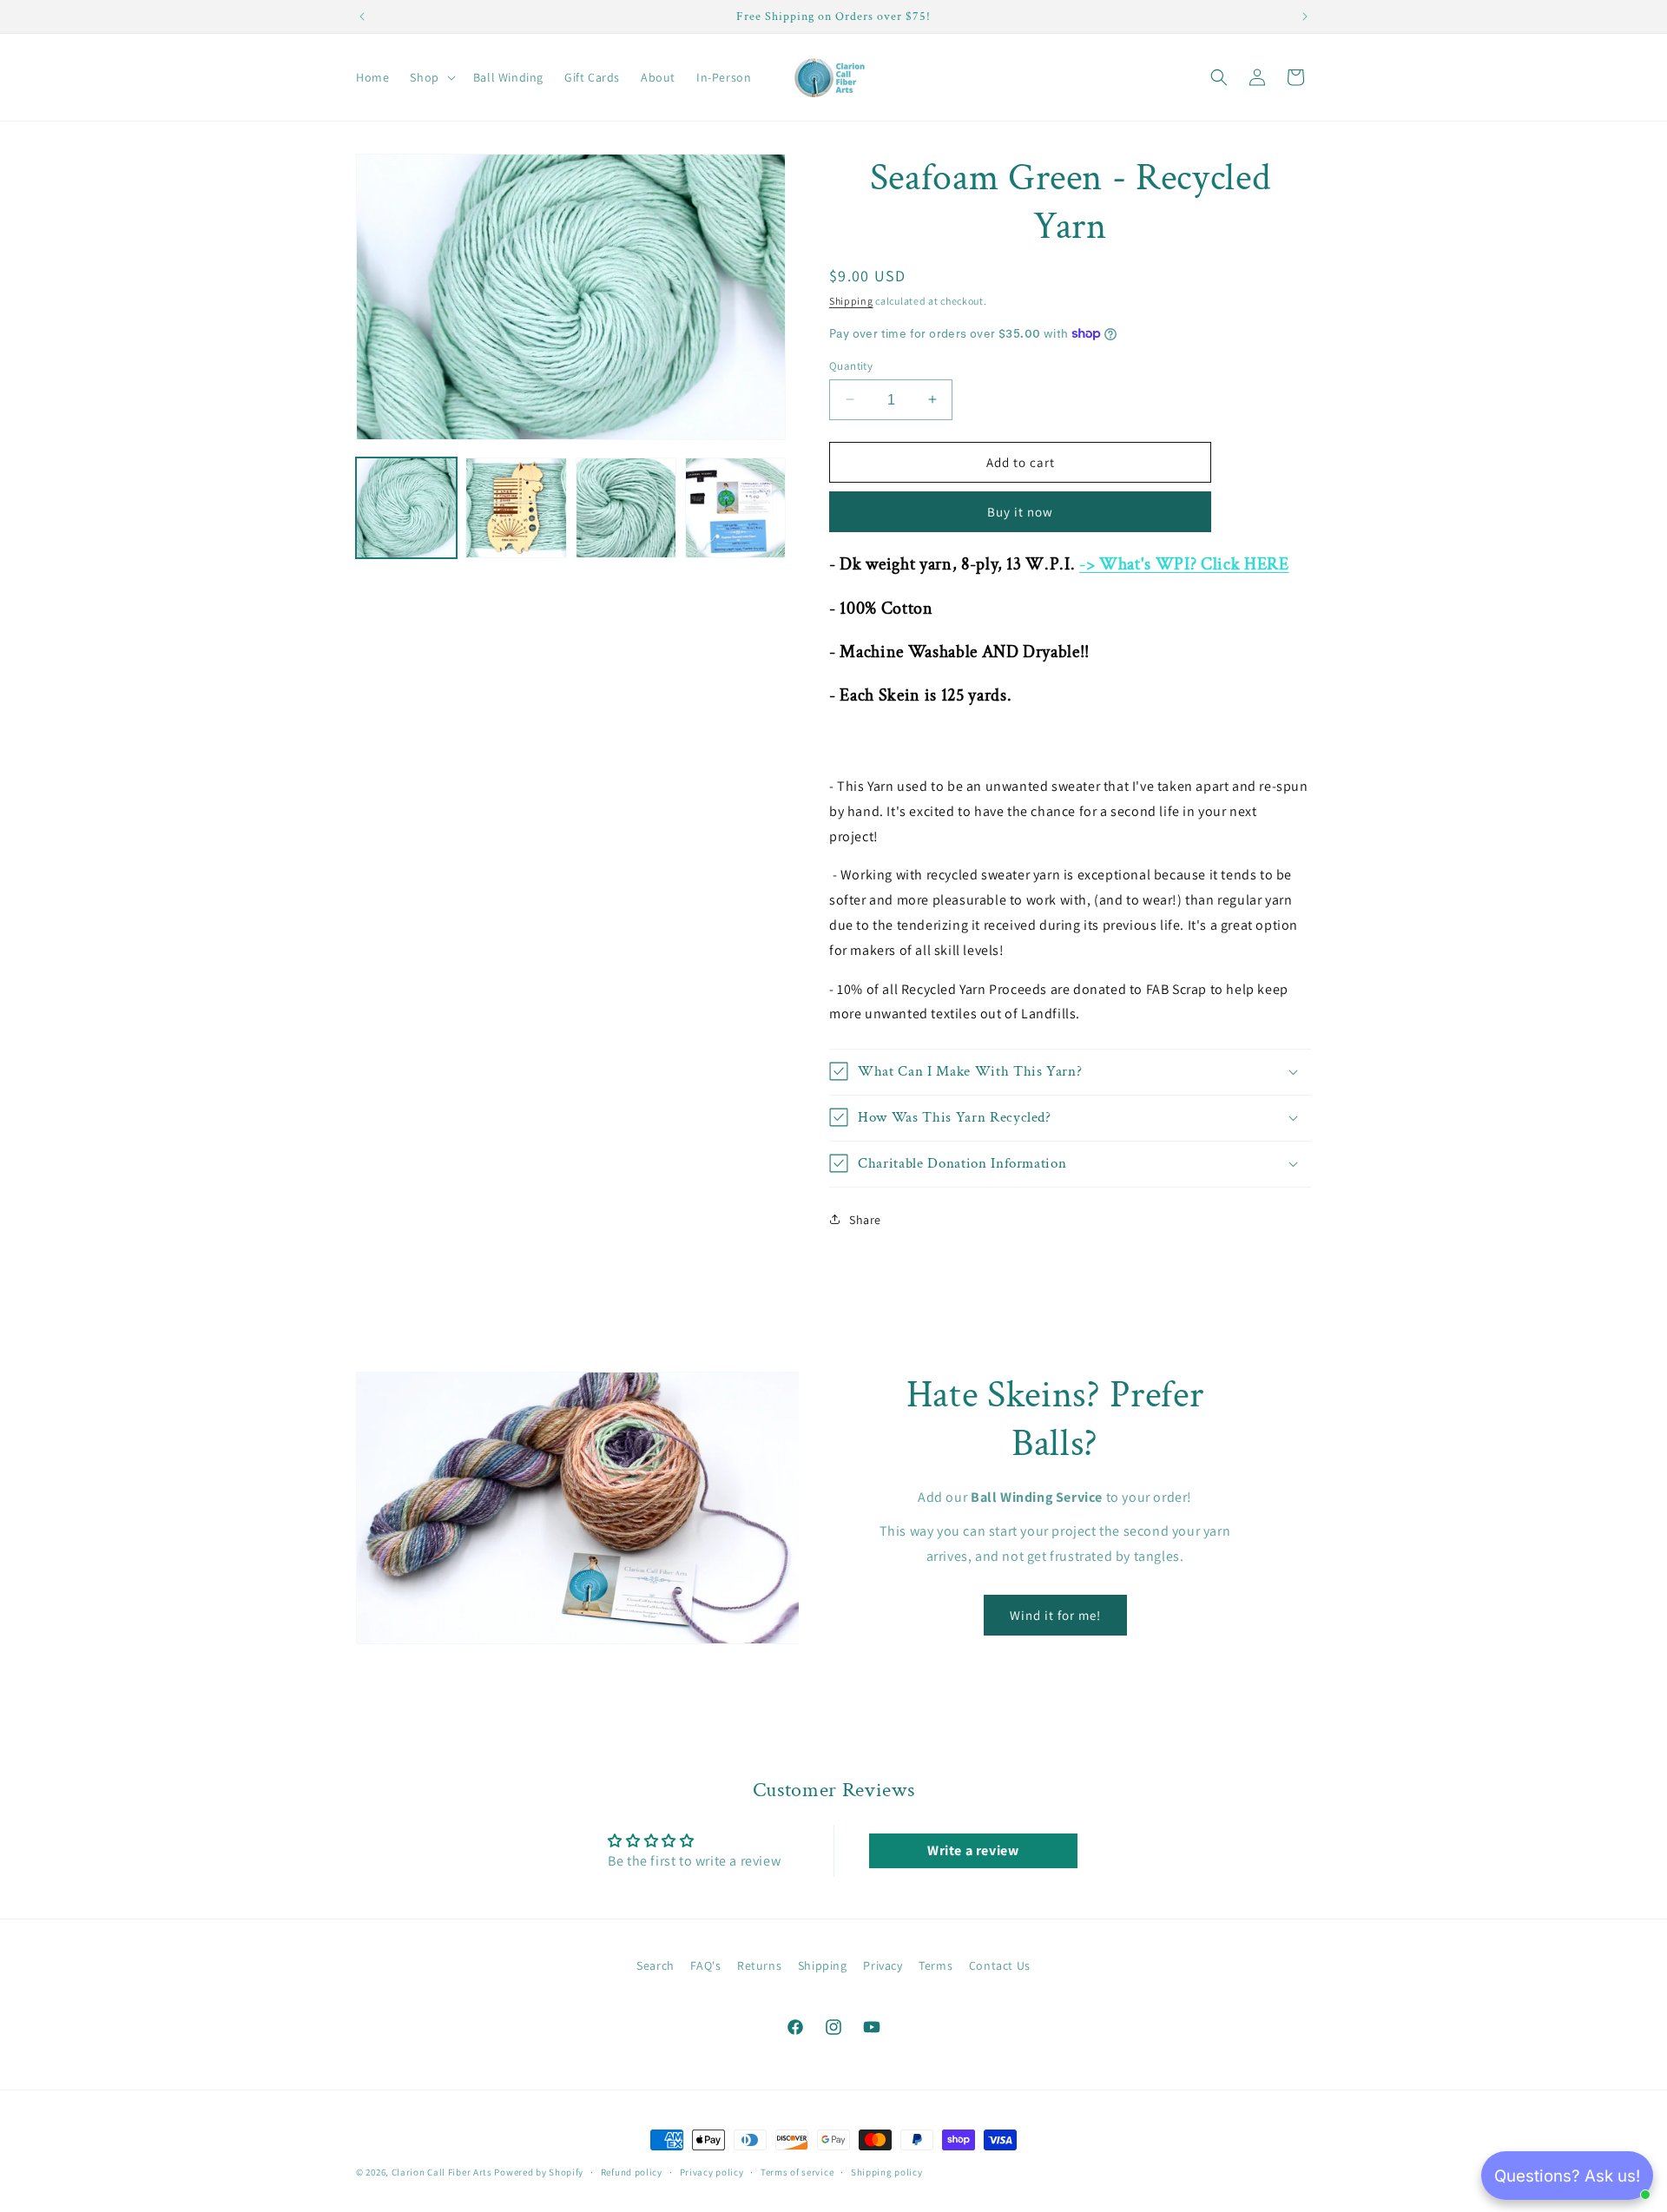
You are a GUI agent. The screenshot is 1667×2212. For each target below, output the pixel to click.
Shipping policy (887, 2171)
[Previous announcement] (362, 16)
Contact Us (1000, 1965)
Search (656, 1965)
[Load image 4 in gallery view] (735, 508)
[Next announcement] (1305, 16)
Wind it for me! (1055, 1615)
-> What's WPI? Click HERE (1184, 564)
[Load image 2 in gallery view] (516, 508)
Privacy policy (712, 2171)
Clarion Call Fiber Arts (442, 2172)
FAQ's (705, 1965)
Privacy (883, 1965)
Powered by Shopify (539, 2172)
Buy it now (1020, 512)
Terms (936, 1965)
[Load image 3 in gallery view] (626, 508)
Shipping (851, 301)
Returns (759, 1965)
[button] (431, 77)
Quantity (851, 365)
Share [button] (865, 1219)
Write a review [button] (973, 1850)
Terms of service (797, 2171)
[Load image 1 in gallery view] (406, 508)
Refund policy (632, 2171)
